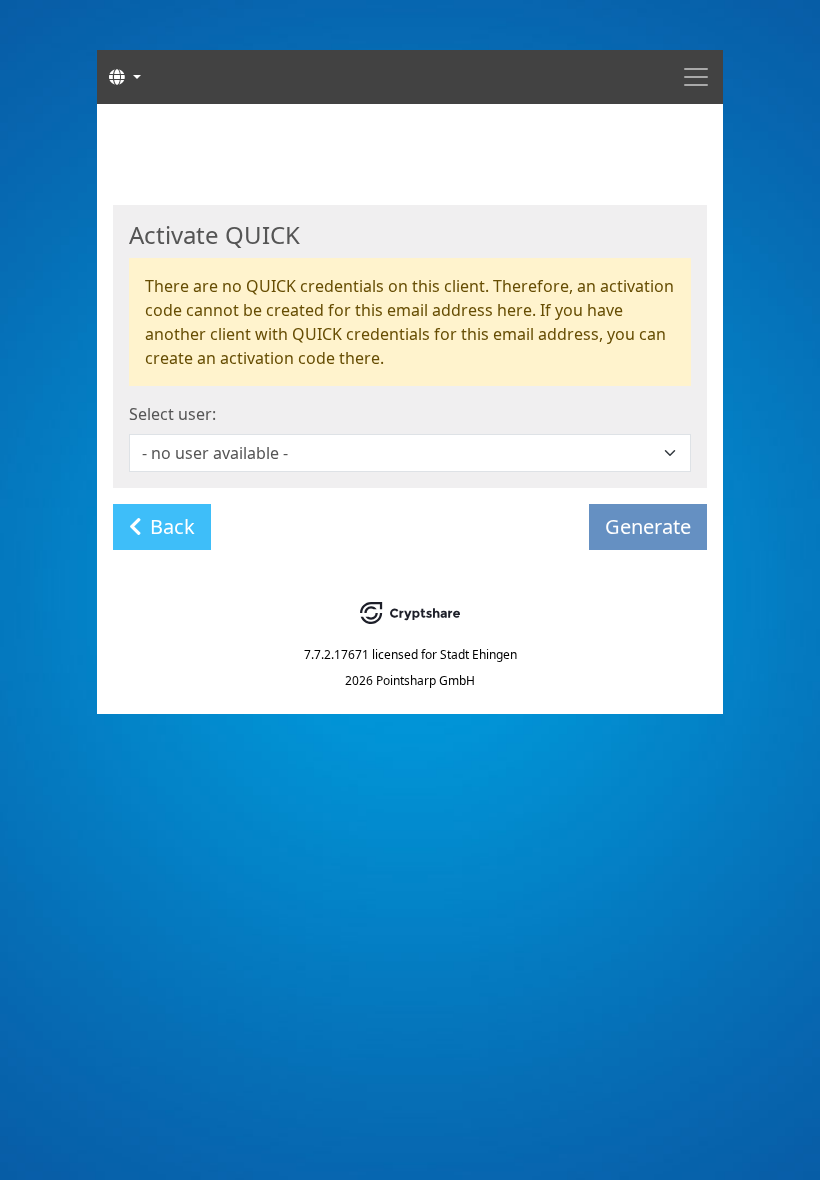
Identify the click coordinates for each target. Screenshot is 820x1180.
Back (172, 526)
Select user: (172, 414)
